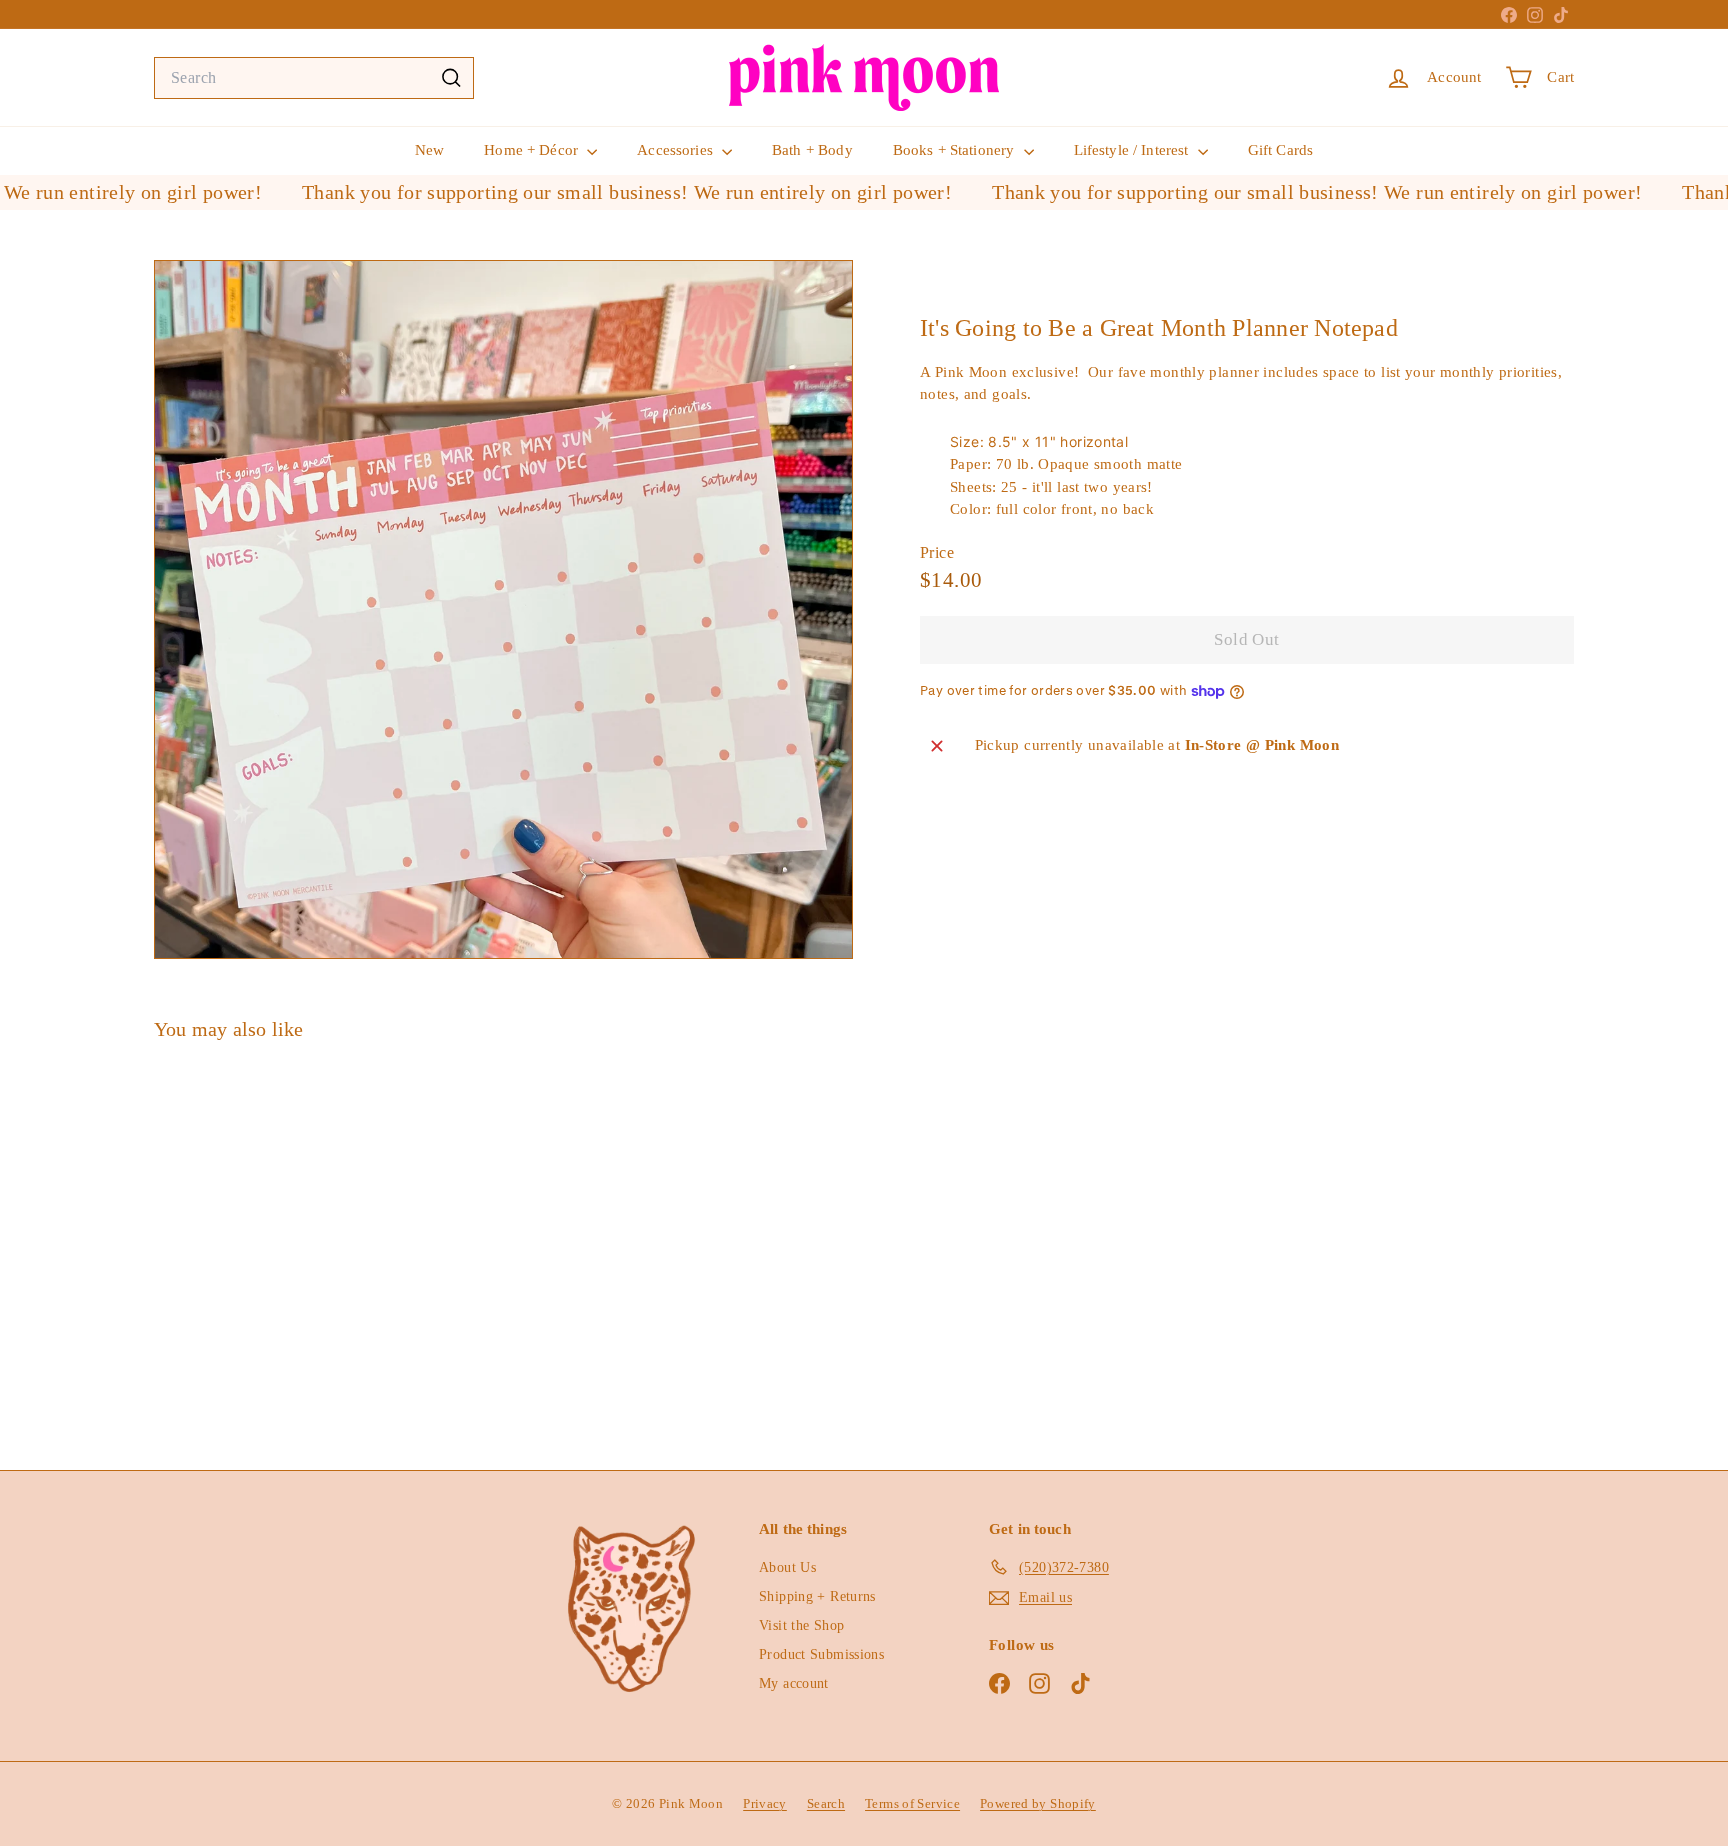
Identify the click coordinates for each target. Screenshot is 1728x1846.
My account (794, 1683)
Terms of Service (912, 1803)
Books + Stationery (956, 150)
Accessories (677, 150)
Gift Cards (1281, 150)
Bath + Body (812, 150)
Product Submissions (821, 1654)
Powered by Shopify (1038, 1803)
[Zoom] (503, 609)
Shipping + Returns (817, 1596)
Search (826, 1803)
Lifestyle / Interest (1133, 150)
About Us (787, 1567)
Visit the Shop (801, 1625)
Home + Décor (533, 150)
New (429, 150)
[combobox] (314, 78)
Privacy (765, 1803)
